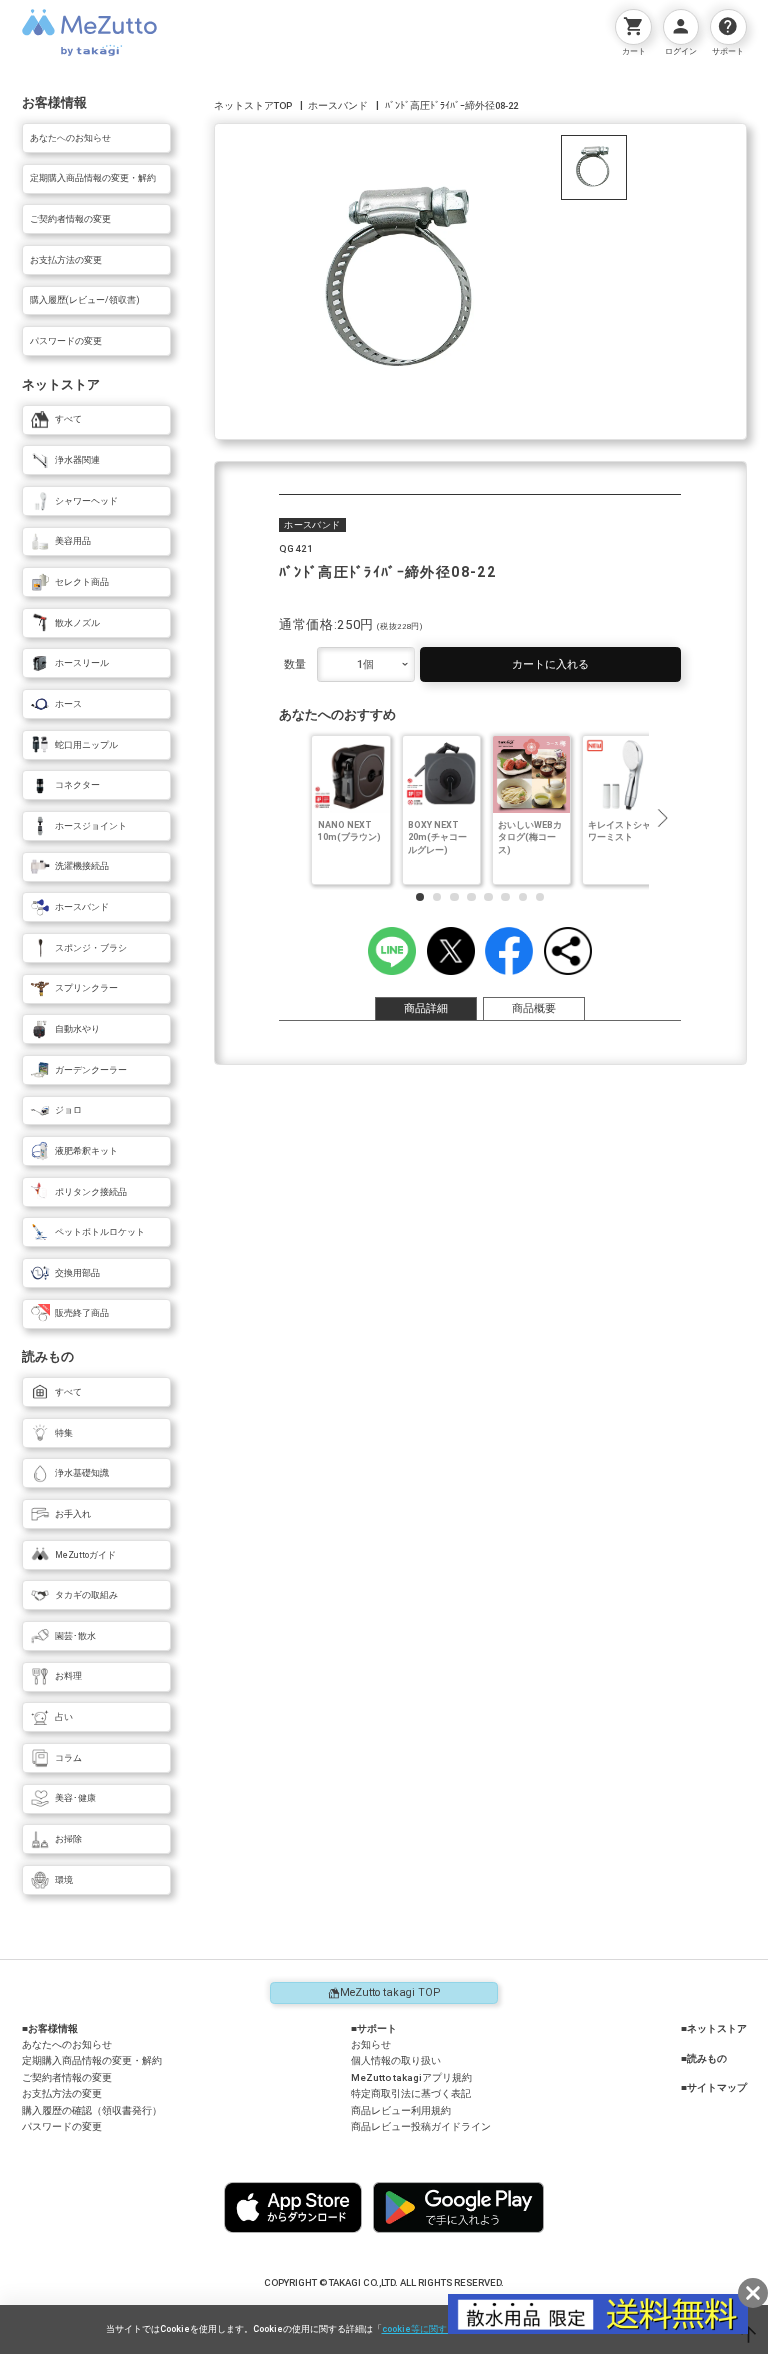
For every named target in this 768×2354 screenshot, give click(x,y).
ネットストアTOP (253, 105)
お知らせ (371, 2044)
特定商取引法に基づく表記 (411, 2093)
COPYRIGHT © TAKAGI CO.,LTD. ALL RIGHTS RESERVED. (384, 2282)
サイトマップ (717, 2088)
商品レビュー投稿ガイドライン (421, 2126)
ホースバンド (338, 105)
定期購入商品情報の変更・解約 (92, 2060)
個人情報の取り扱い (396, 2060)
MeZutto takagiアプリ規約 (411, 2077)
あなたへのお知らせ (67, 2044)
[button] (662, 818)
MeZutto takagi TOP (390, 1992)
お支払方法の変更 (62, 2093)
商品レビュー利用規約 (401, 2110)
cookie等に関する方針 (428, 2329)
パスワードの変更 (62, 2126)
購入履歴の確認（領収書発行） (92, 2110)
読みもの (707, 2059)
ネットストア (717, 2029)
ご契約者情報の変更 (67, 2077)
